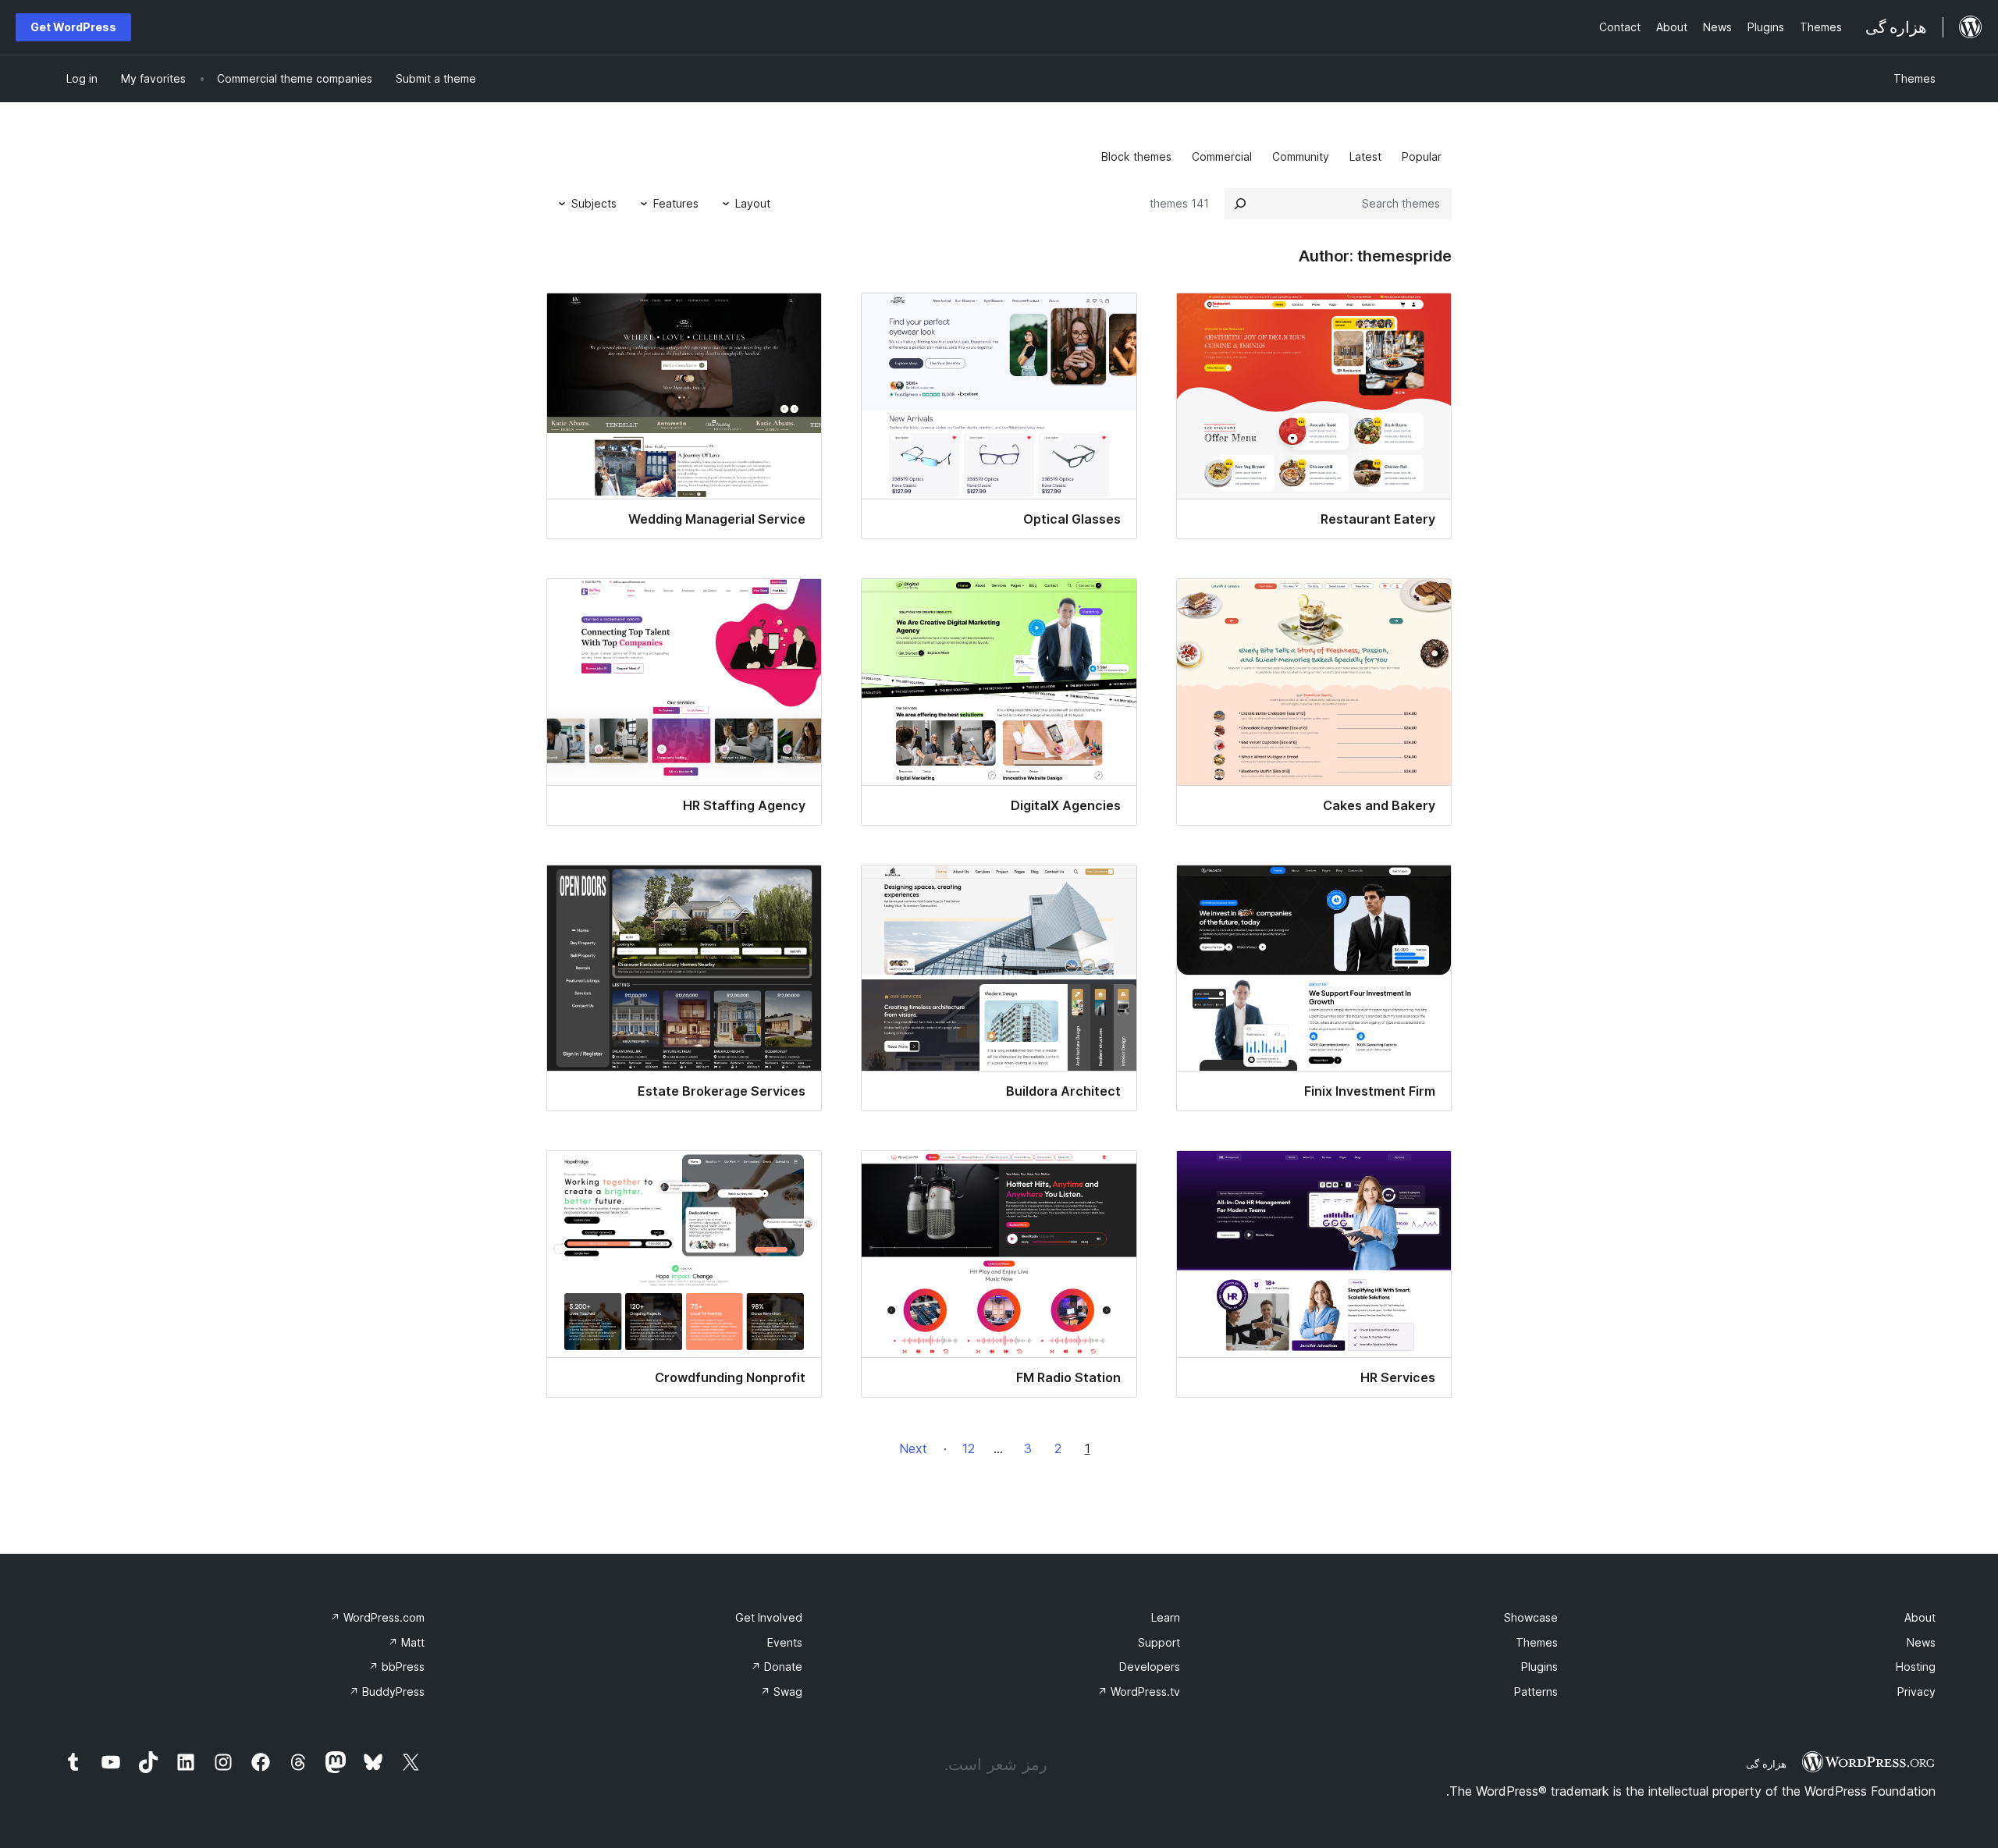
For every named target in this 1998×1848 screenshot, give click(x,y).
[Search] (1240, 204)
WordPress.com (377, 1617)
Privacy (1916, 1692)
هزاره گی (1766, 1764)
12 (969, 1448)
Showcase (1531, 1617)
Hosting (1916, 1667)
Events (785, 1642)
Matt (406, 1642)
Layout (753, 203)
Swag (781, 1692)
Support (1159, 1642)
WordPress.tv (1139, 1692)
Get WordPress (73, 27)
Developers (1150, 1667)
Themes (1914, 78)
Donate (777, 1667)
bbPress (396, 1667)
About (1920, 1617)
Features (676, 203)
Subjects (594, 203)
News (1921, 1642)
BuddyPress (387, 1692)
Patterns (1536, 1692)
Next (913, 1448)
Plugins (1539, 1667)
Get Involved (769, 1617)
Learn (1166, 1617)
